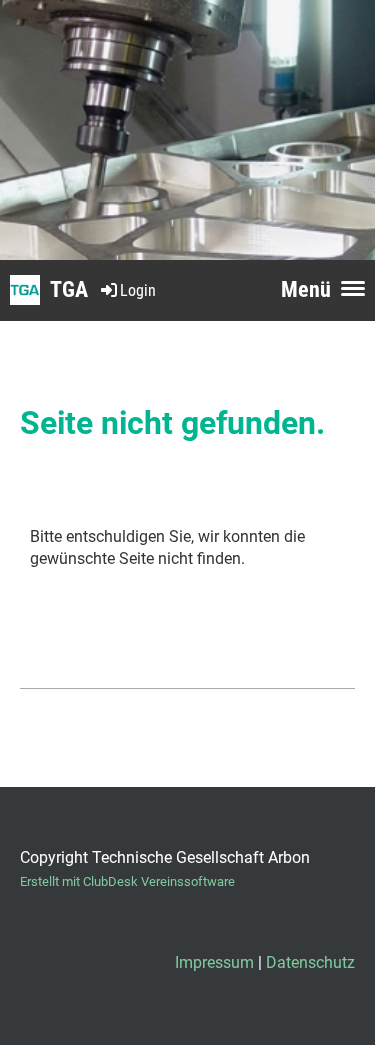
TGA (69, 289)
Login (138, 290)
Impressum (214, 962)
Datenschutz (310, 962)
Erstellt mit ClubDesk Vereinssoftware (127, 881)
